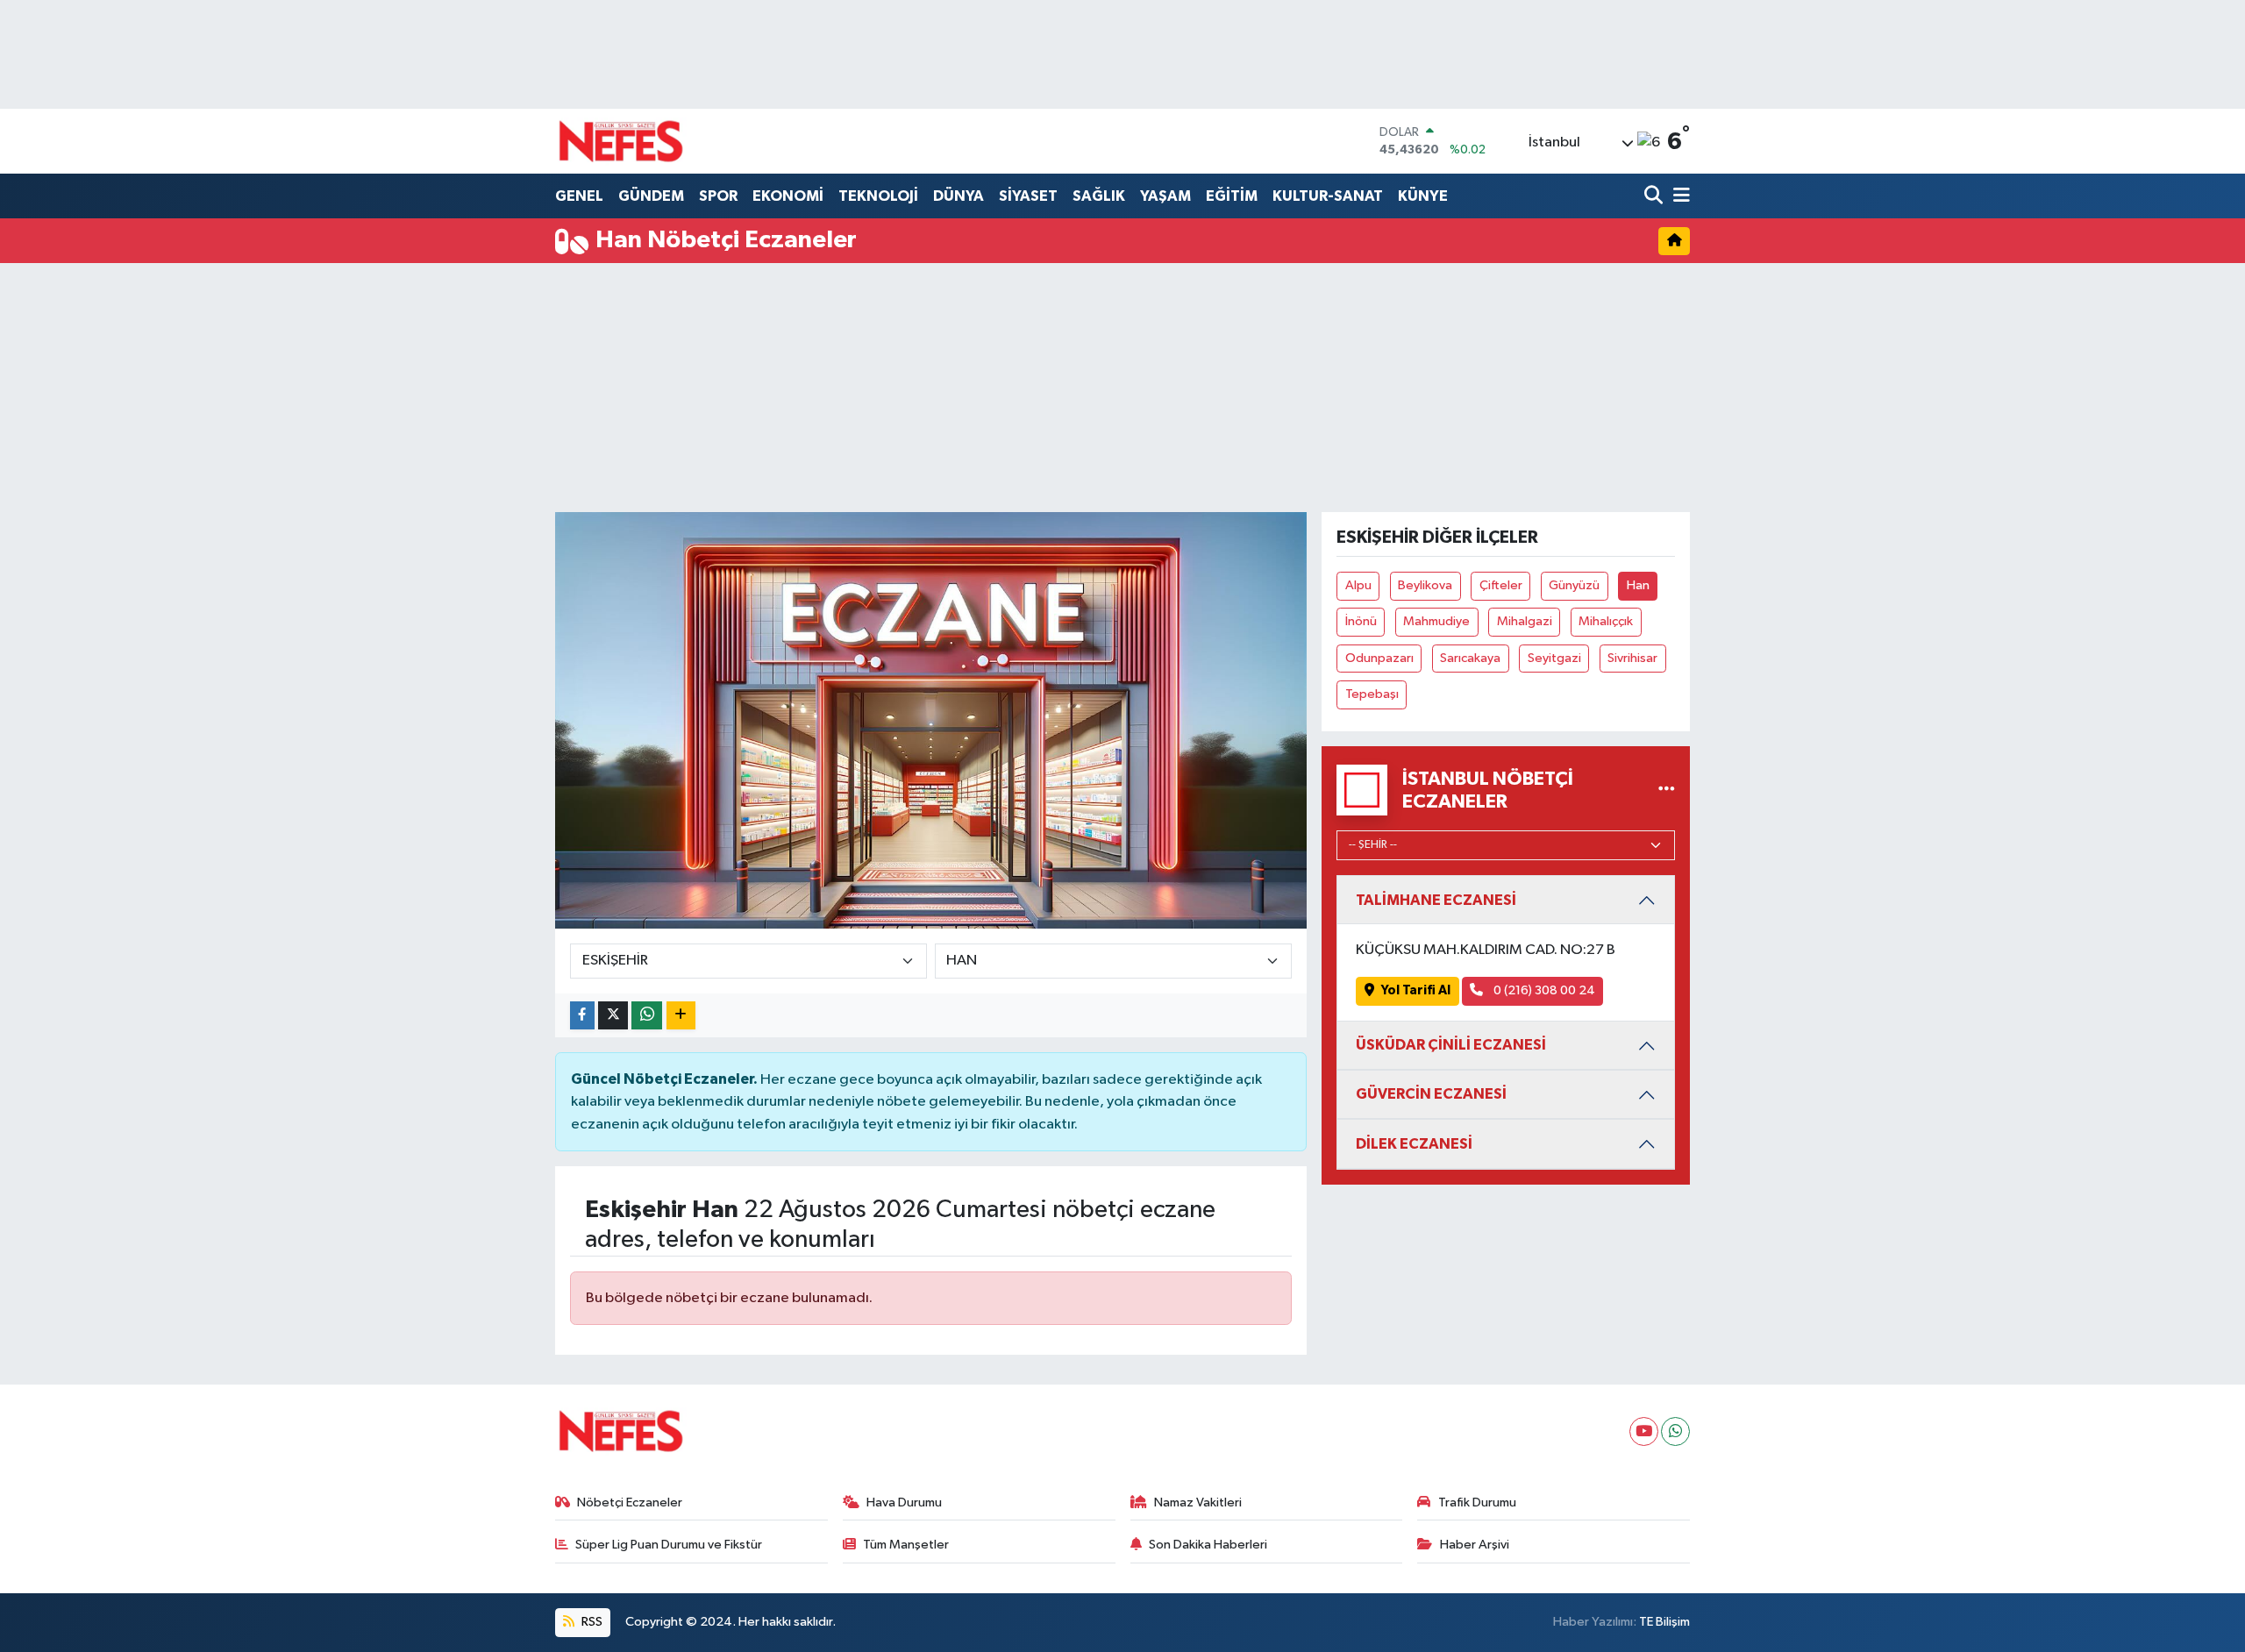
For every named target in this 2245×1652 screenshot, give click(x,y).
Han (1638, 585)
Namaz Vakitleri (1198, 1502)
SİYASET (1028, 196)
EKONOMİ (788, 196)
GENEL (579, 196)
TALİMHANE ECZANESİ (1436, 900)
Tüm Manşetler (906, 1545)
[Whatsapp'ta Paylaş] (647, 1016)
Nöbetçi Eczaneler (630, 1502)
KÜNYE (1423, 196)
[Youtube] (1644, 1431)
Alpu (1358, 585)
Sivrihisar (1632, 658)
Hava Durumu (904, 1502)
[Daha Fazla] (681, 1016)
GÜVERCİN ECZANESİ (1431, 1094)
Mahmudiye (1436, 621)
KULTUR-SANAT (1328, 196)
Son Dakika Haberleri (1208, 1545)
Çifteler (1501, 585)
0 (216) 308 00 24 (1543, 990)
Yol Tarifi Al (1416, 990)
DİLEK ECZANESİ (1414, 1144)
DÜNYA (959, 196)
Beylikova (1425, 585)
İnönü (1361, 621)
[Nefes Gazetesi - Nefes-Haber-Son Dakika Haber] (621, 141)
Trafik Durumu (1477, 1502)
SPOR (718, 196)
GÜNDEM (651, 196)
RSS (591, 1622)
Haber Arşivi (1475, 1545)
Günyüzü (1574, 585)
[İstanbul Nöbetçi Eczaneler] (1667, 790)
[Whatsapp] (1675, 1431)
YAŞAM (1165, 196)
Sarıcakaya (1470, 658)
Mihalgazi (1525, 621)
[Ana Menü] (1678, 197)
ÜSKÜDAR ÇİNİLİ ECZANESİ (1451, 1045)
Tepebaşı (1372, 694)
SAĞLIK (1099, 196)
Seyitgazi (1554, 658)
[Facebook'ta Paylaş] (582, 1016)
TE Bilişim (1664, 1622)
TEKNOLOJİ (878, 196)
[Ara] (1655, 197)
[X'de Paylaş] (613, 1016)
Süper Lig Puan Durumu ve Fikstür (669, 1545)
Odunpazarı (1379, 658)
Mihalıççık (1606, 621)
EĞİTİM (1232, 196)
